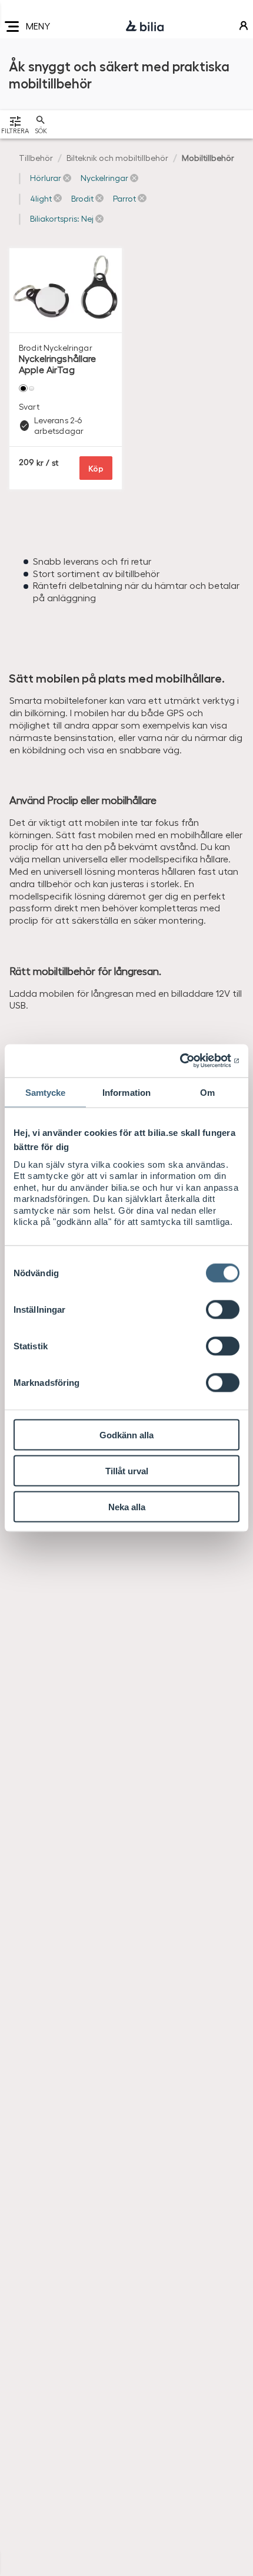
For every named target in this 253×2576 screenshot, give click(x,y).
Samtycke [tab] (46, 1092)
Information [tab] (126, 1092)
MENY (38, 26)
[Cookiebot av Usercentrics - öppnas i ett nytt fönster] (188, 1061)
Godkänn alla (126, 1434)
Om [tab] (207, 1092)
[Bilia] (145, 27)
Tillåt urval (127, 1470)
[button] (51, 178)
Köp (96, 468)
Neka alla (127, 1506)
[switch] (223, 1309)
